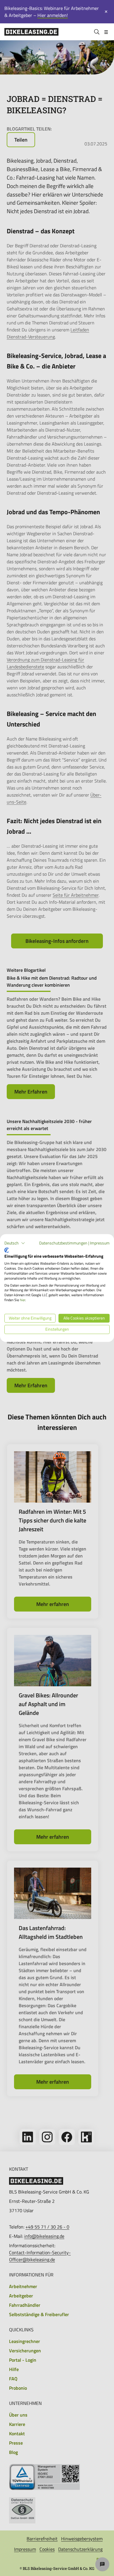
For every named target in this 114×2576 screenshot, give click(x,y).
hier (23, 1300)
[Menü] (106, 32)
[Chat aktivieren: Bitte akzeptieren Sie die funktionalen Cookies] (102, 2564)
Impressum (100, 1243)
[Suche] (97, 32)
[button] (15, 1243)
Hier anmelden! (53, 15)
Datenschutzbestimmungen (63, 1243)
